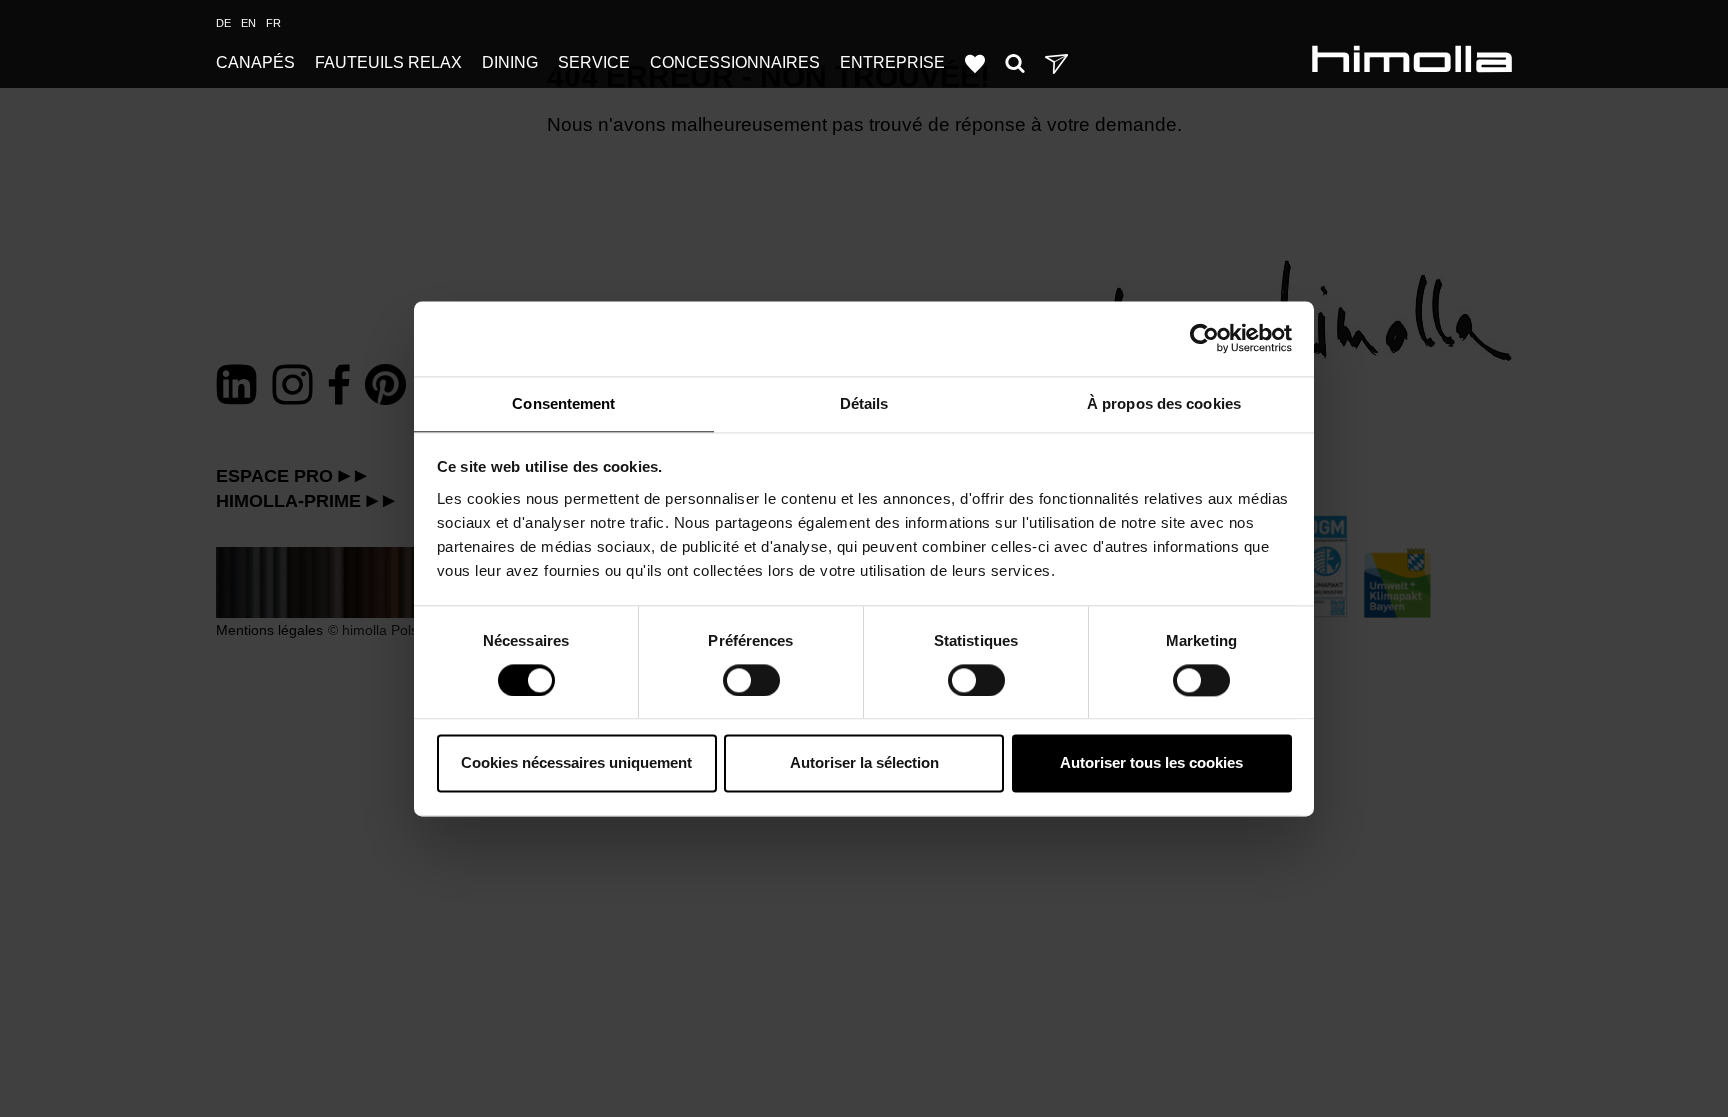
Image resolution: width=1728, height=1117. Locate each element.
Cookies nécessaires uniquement (576, 763)
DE (223, 23)
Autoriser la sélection (864, 763)
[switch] (751, 680)
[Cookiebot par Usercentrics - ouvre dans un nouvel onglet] (1204, 338)
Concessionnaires (735, 62)
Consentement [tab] (563, 403)
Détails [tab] (864, 403)
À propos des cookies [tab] (1164, 403)
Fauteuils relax (388, 62)
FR (273, 23)
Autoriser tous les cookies (1151, 763)
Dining (510, 62)
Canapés (255, 62)
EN (248, 23)
